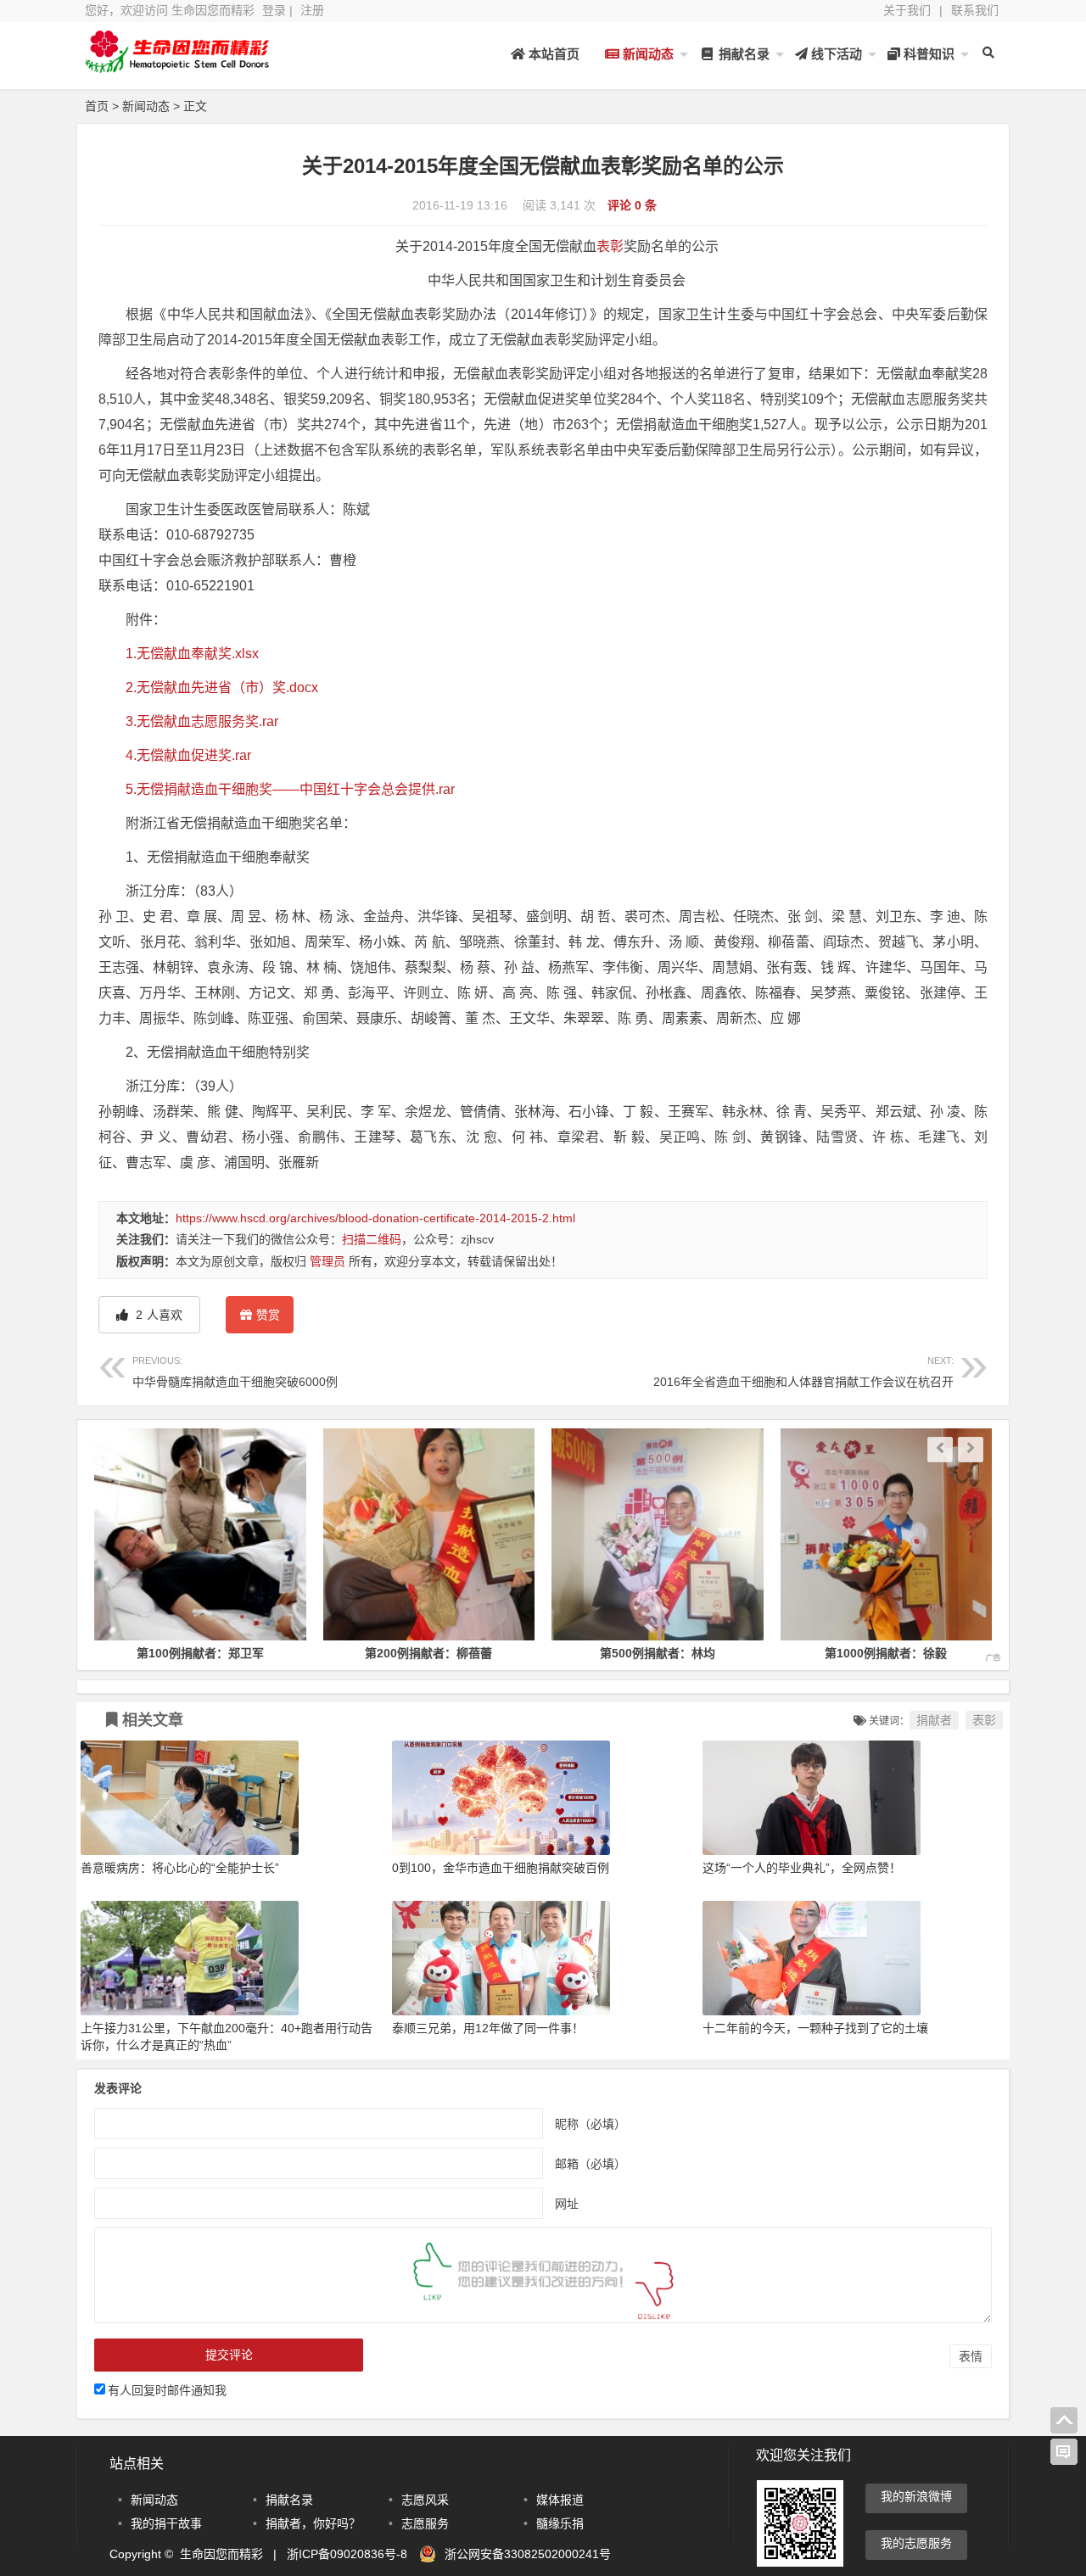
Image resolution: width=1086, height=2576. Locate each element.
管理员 (327, 1261)
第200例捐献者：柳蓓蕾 (406, 1653)
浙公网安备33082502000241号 (528, 2554)
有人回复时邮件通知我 (167, 2390)
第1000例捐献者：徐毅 (864, 1653)
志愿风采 (425, 2500)
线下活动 (835, 54)
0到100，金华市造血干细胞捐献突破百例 (501, 1868)
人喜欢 (157, 1315)
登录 (274, 10)
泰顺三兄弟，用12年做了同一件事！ (488, 2028)
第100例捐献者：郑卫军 (178, 1653)
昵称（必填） (591, 2123)
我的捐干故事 (166, 2523)
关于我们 (907, 10)
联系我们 (975, 10)
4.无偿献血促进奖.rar (188, 755)
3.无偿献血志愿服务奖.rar (202, 721)
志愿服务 (425, 2523)
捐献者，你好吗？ (313, 2523)
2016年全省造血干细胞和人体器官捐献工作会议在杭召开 (803, 1372)
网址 (567, 2203)
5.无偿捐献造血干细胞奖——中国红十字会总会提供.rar (290, 789)
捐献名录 (742, 54)
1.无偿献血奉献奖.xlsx (192, 654)
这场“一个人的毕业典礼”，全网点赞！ (802, 1868)
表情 (971, 2356)
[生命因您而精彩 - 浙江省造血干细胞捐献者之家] (178, 66)
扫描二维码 (372, 1239)
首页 (97, 106)
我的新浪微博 (916, 2496)
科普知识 (927, 54)
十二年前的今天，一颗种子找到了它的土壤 (815, 2028)
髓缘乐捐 (560, 2523)
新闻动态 (647, 54)
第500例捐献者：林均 (635, 1653)
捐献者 (934, 1720)
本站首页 (552, 54)
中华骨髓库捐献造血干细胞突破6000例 (235, 1372)
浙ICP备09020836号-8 (347, 2554)
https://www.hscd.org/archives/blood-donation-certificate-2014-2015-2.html (375, 1218)
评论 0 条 (632, 205)
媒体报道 (560, 2500)
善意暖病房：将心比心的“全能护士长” (180, 1868)
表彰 (610, 246)
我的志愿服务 (916, 2543)
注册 (312, 10)
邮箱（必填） (591, 2163)
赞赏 (268, 1315)
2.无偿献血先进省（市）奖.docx (222, 687)
